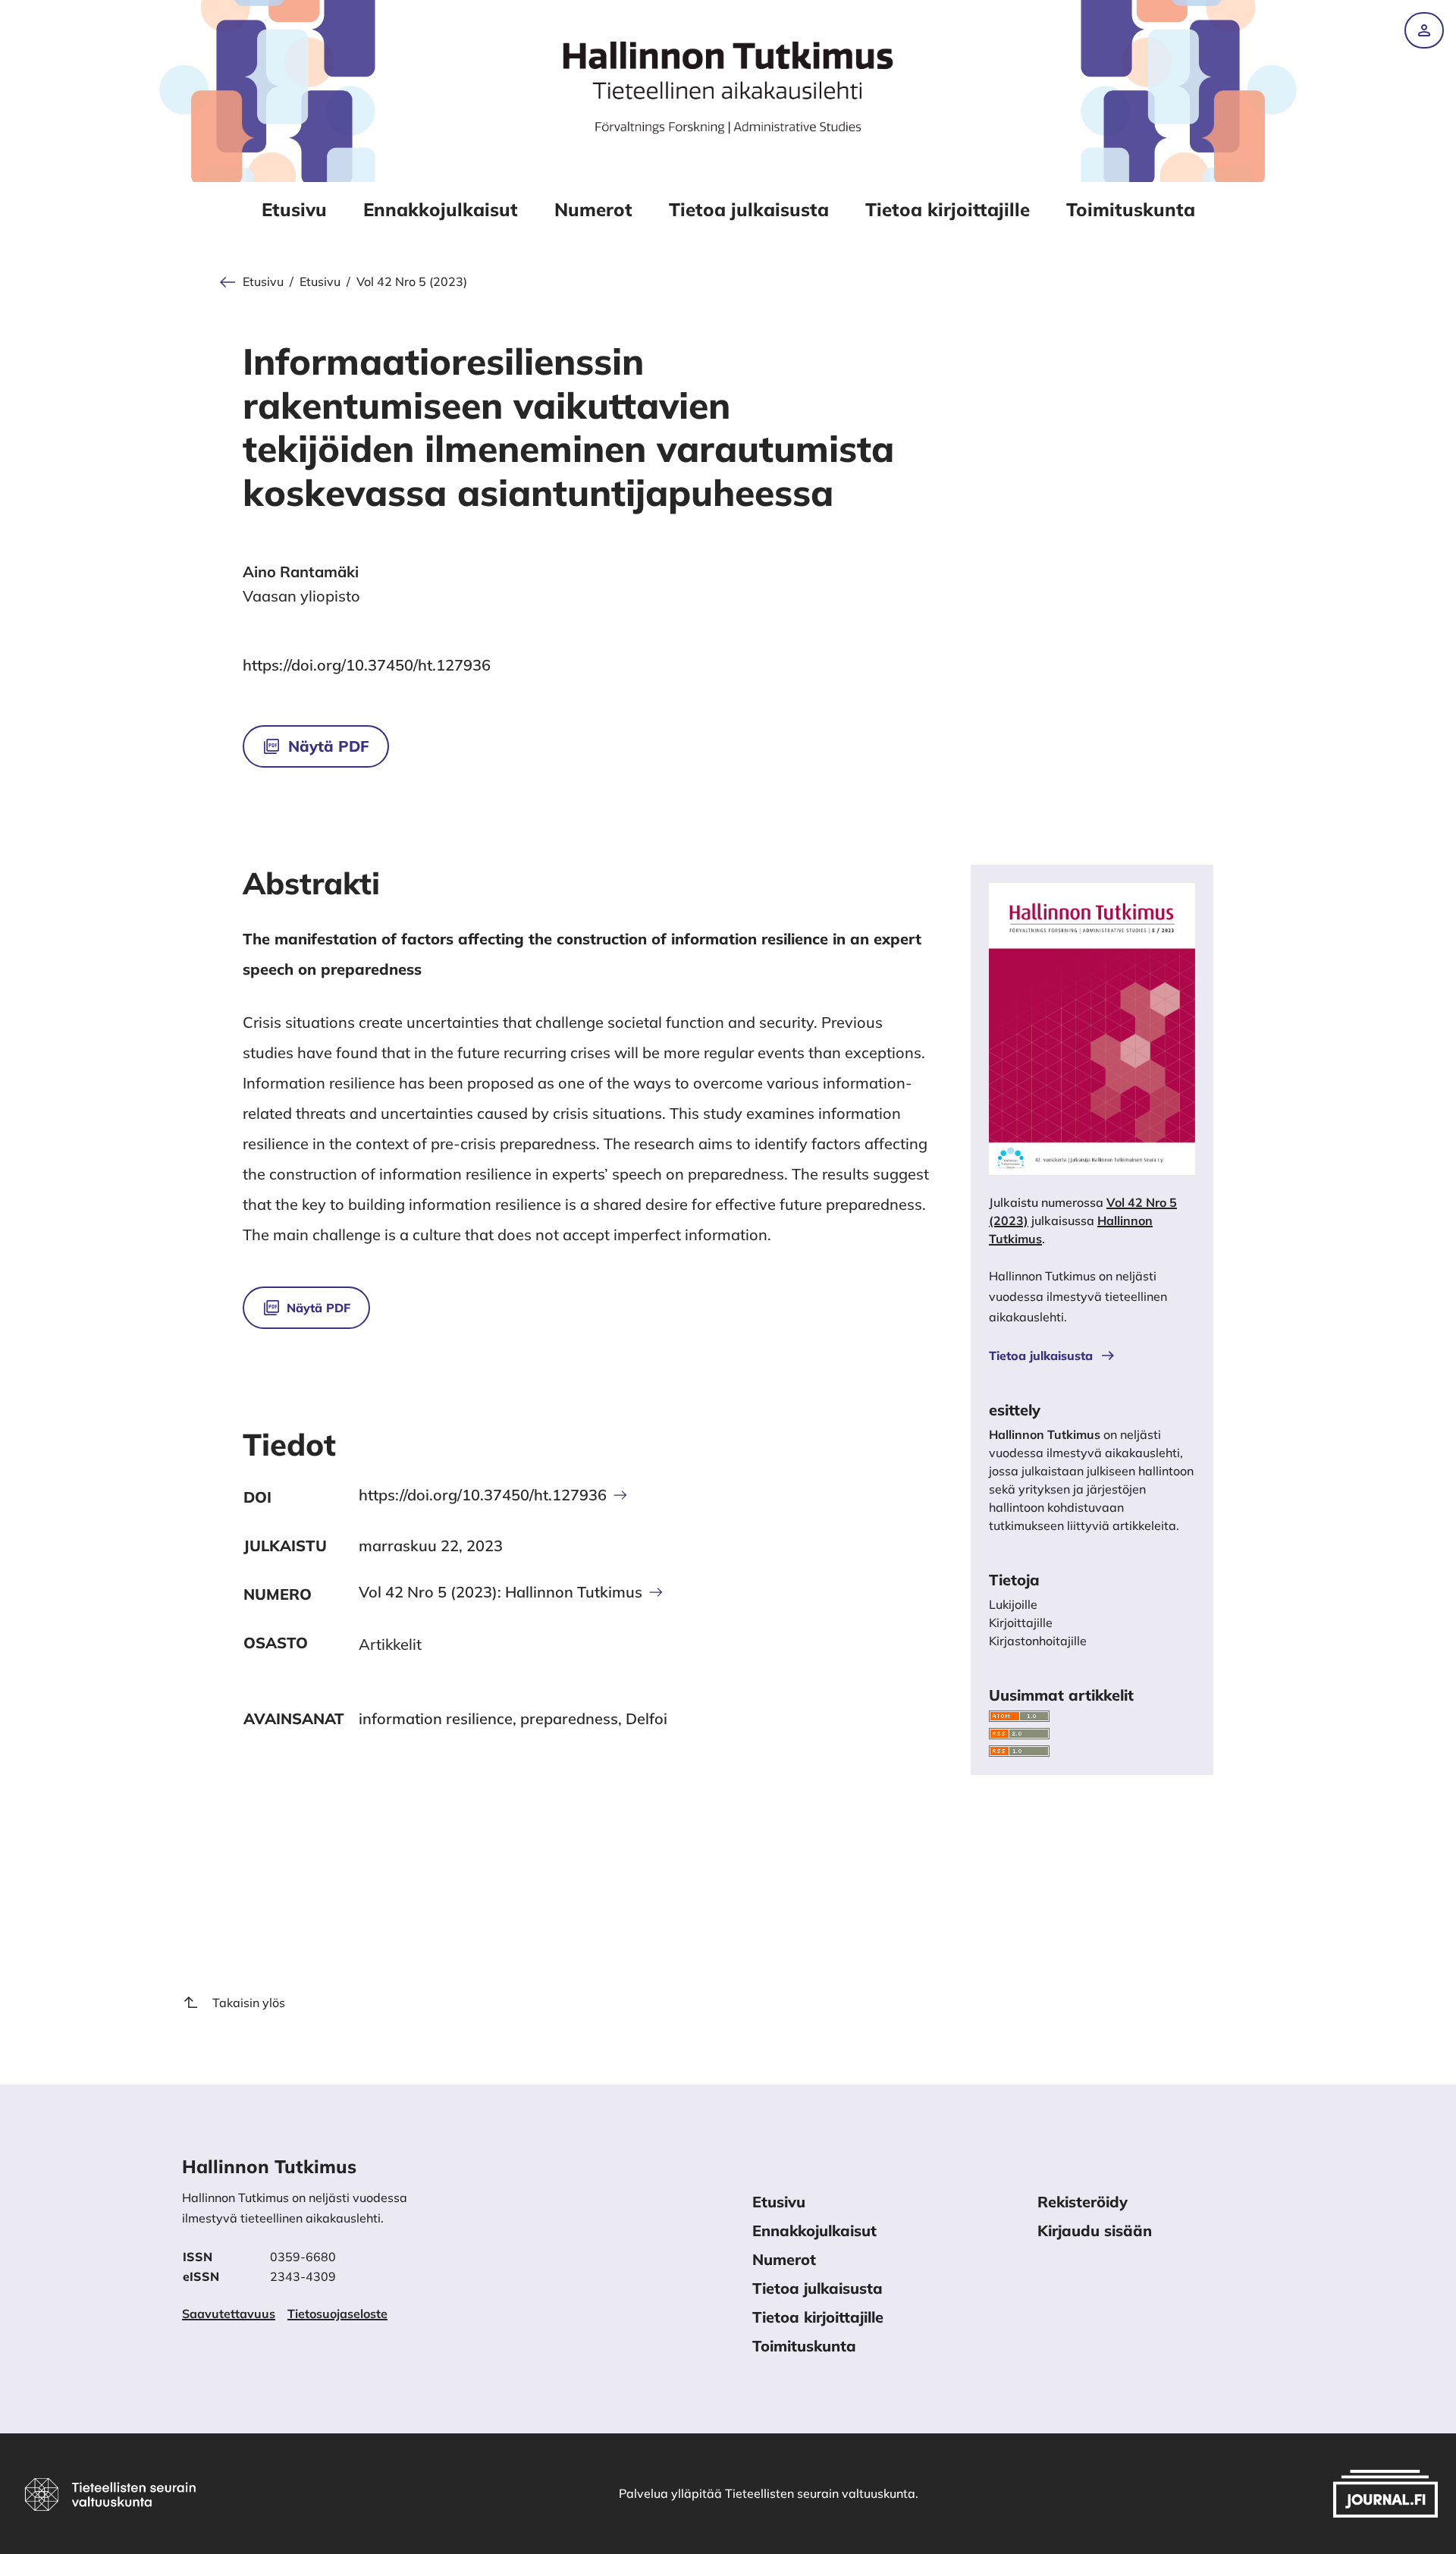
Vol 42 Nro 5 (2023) (412, 282)
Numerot (593, 209)
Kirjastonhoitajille (1038, 1641)
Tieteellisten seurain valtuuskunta (820, 2493)
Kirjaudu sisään (1095, 2230)
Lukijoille (1013, 1604)
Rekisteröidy (1083, 2202)
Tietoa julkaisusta (749, 209)
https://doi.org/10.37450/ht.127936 (367, 665)
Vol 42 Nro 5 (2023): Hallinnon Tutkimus (500, 1592)
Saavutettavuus (229, 2314)
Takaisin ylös (249, 2003)
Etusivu (294, 209)
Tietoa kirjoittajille (948, 209)
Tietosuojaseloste (337, 2314)
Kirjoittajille (1021, 1623)
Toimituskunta (1131, 209)
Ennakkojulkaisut (441, 209)
